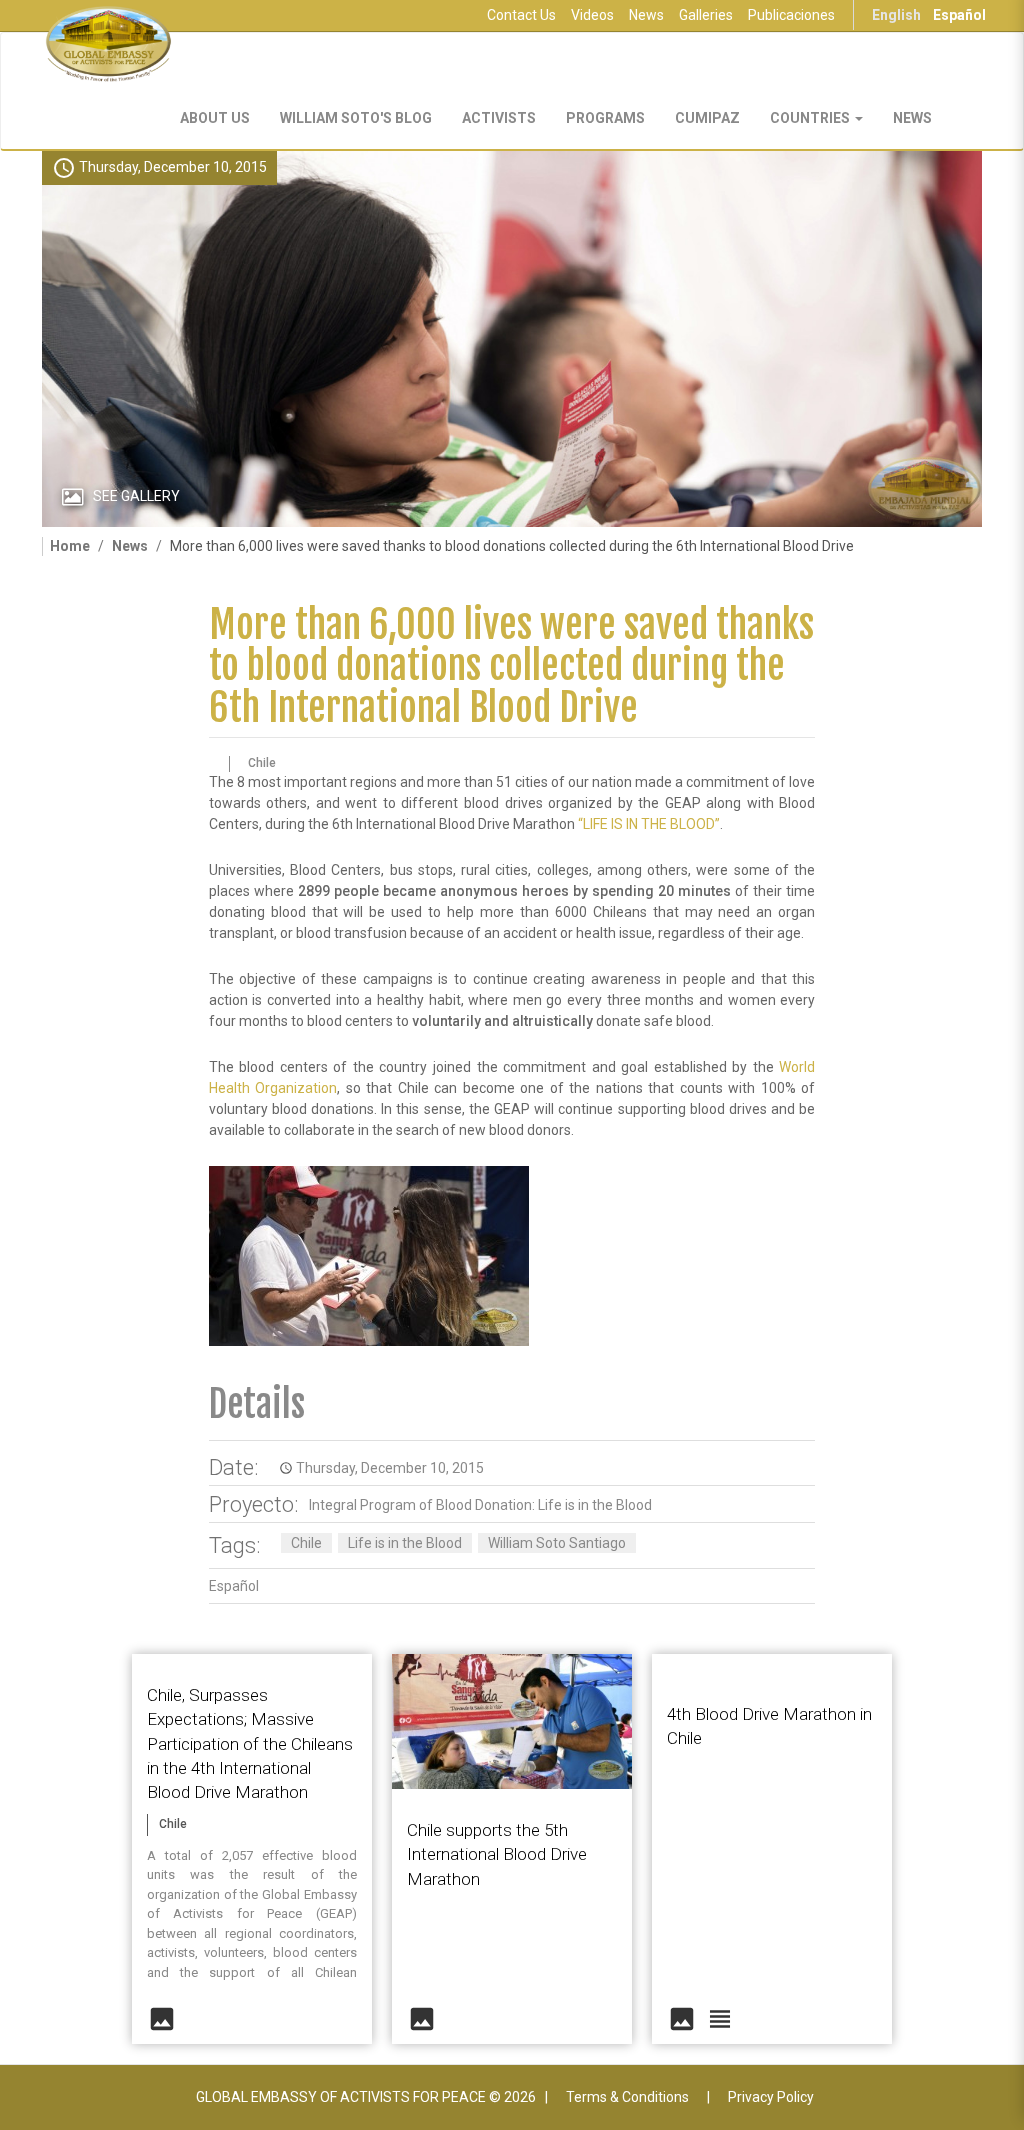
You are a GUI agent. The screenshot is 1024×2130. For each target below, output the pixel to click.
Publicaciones (791, 15)
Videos (592, 15)
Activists (499, 118)
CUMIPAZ (707, 118)
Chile (306, 1543)
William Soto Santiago (557, 1543)
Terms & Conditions (627, 2097)
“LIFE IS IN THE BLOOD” (649, 824)
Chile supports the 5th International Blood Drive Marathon (497, 1854)
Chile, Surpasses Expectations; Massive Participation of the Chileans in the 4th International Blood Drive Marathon (250, 1743)
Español (959, 15)
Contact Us (521, 15)
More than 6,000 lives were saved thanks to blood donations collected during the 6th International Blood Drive (511, 666)
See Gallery (136, 496)
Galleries (706, 15)
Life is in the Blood (405, 1543)
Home (70, 546)
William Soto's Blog (356, 118)
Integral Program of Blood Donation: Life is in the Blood (480, 1505)
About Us (215, 118)
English (896, 15)
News (646, 15)
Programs (605, 118)
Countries (811, 118)
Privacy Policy (771, 2097)
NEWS (912, 118)
